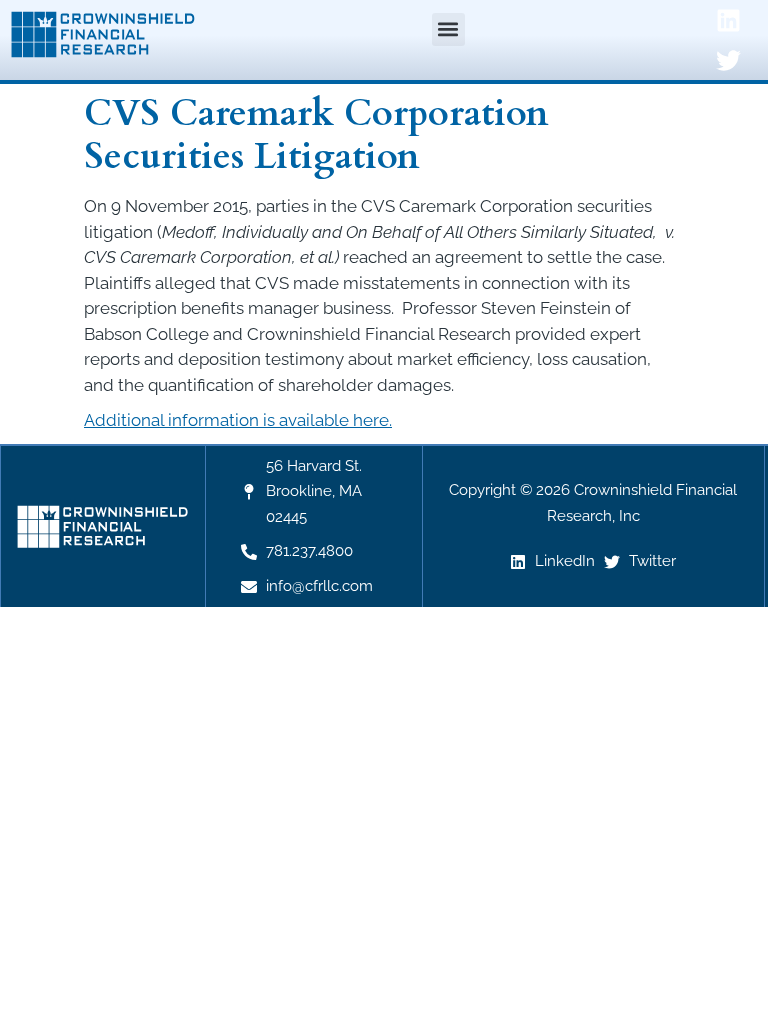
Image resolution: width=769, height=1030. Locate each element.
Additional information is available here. (238, 420)
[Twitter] (728, 60)
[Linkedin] (728, 20)
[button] (448, 29)
